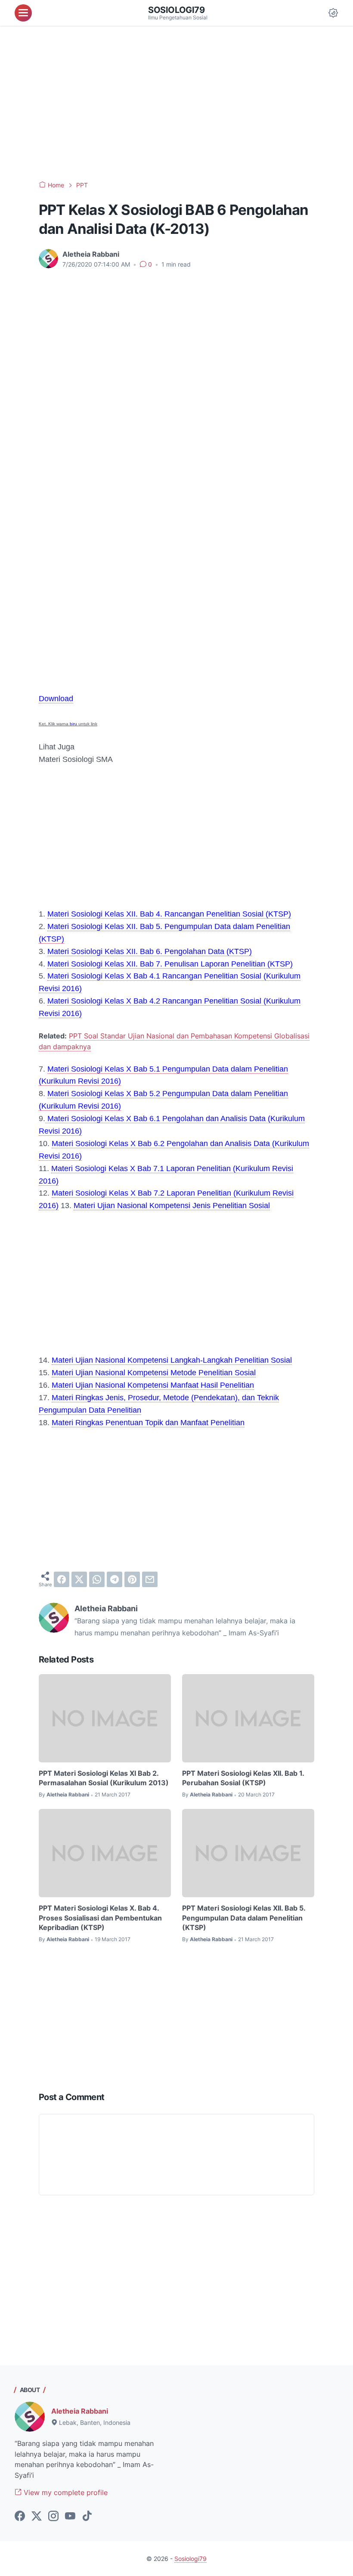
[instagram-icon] (53, 2517)
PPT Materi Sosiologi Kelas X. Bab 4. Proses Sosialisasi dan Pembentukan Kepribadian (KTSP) (100, 1918)
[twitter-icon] (37, 2517)
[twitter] (79, 1579)
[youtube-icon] (70, 2517)
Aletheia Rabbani (80, 2411)
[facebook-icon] (20, 2517)
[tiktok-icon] (87, 2517)
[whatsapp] (97, 1579)
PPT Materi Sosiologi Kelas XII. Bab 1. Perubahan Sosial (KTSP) (243, 1778)
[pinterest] (132, 1579)
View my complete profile (65, 2492)
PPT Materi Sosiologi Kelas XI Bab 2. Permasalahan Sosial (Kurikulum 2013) (104, 1778)
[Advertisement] (176, 103)
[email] (150, 1579)
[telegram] (115, 1579)
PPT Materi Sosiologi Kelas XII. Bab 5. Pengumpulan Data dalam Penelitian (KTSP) (244, 1918)
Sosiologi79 (176, 10)
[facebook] (62, 1579)
